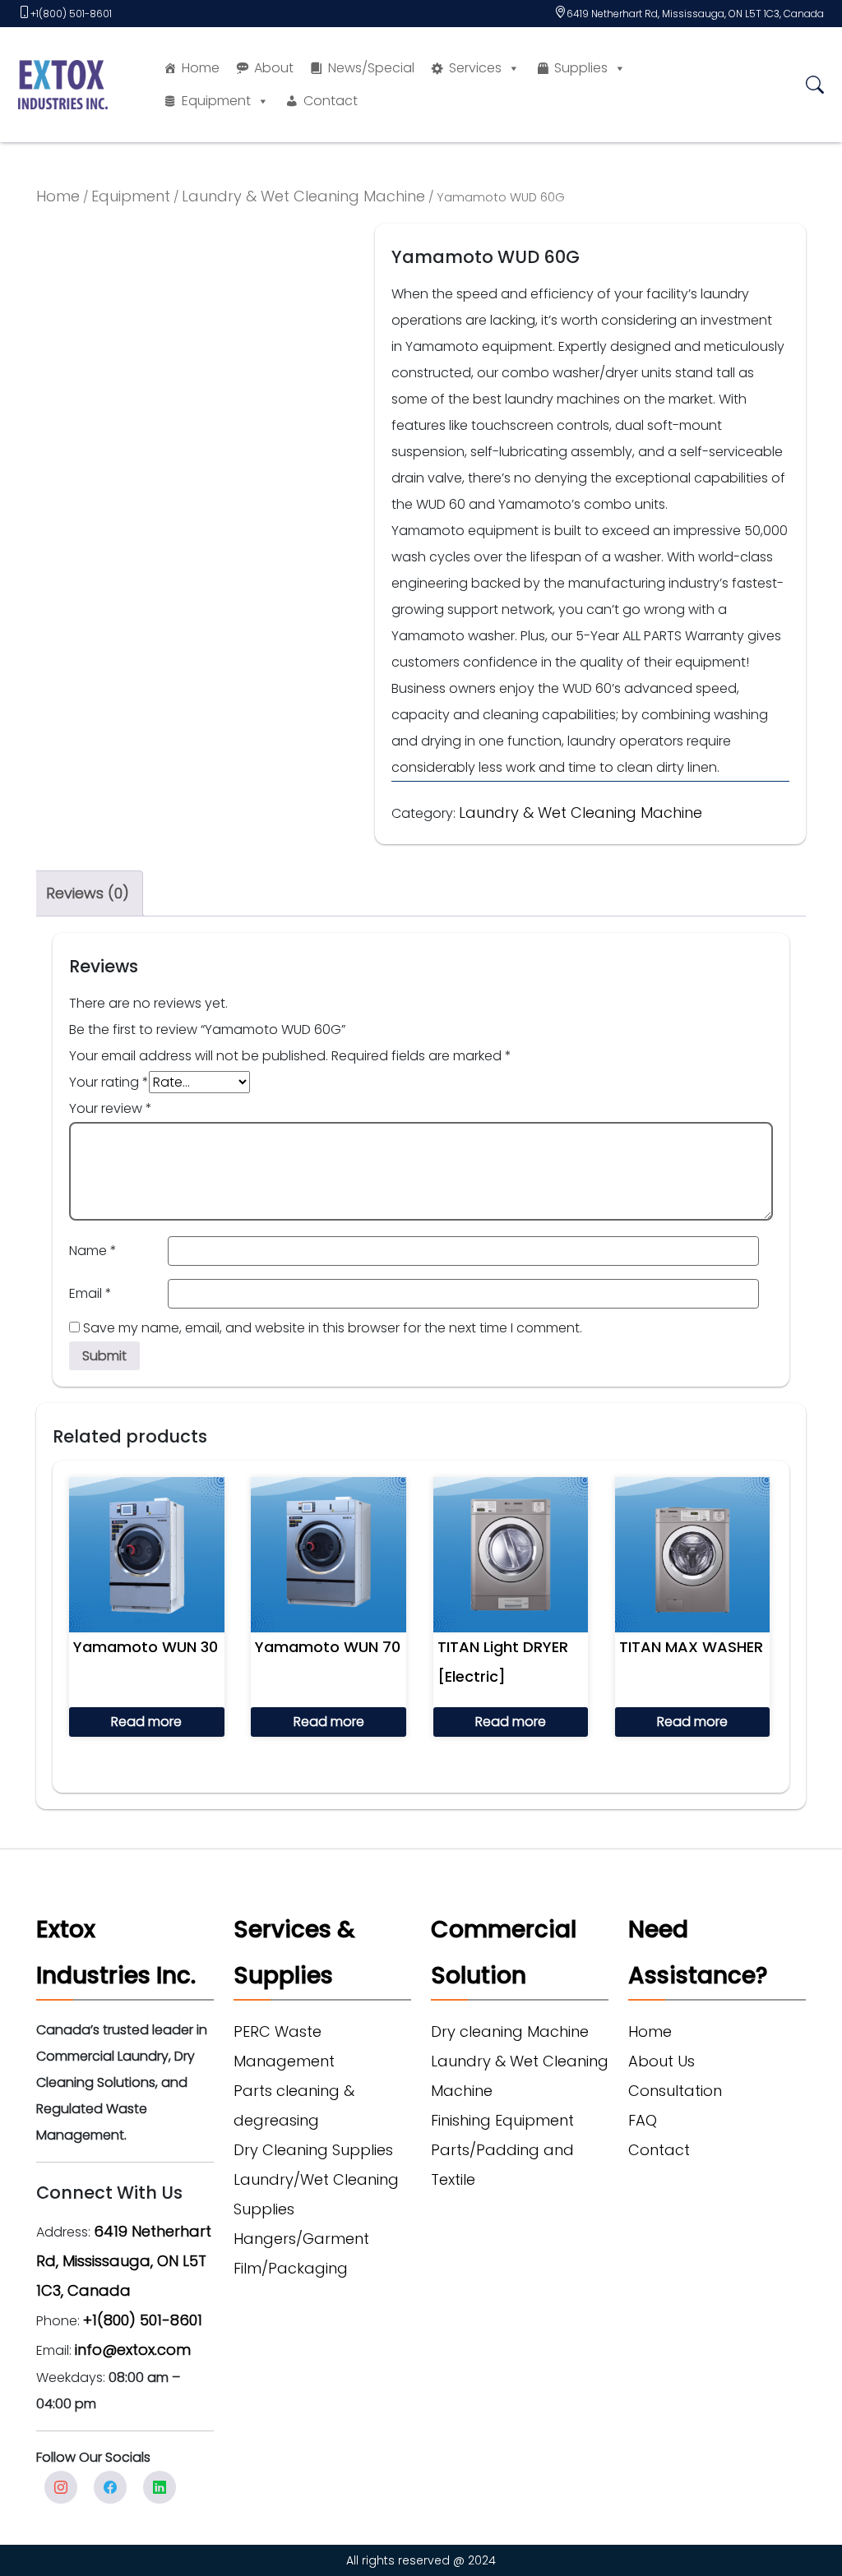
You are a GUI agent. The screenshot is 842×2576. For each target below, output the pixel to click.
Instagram (61, 2487)
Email (90, 1293)
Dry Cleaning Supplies (313, 2150)
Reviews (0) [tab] (88, 893)
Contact (331, 101)
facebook (110, 2487)
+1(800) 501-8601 (71, 14)
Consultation (675, 2091)
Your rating (109, 1082)
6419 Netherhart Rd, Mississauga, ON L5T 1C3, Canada (695, 14)
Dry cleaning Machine (510, 2031)
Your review (111, 1108)
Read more (146, 1722)
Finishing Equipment (502, 2120)
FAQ (643, 2120)
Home (201, 68)
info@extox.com (133, 2350)
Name (93, 1251)
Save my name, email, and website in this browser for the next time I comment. (333, 1328)
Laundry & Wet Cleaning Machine (303, 196)
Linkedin (160, 2487)
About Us (662, 2061)
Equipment (216, 101)
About (274, 68)
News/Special (371, 68)
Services (475, 68)
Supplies (581, 68)
